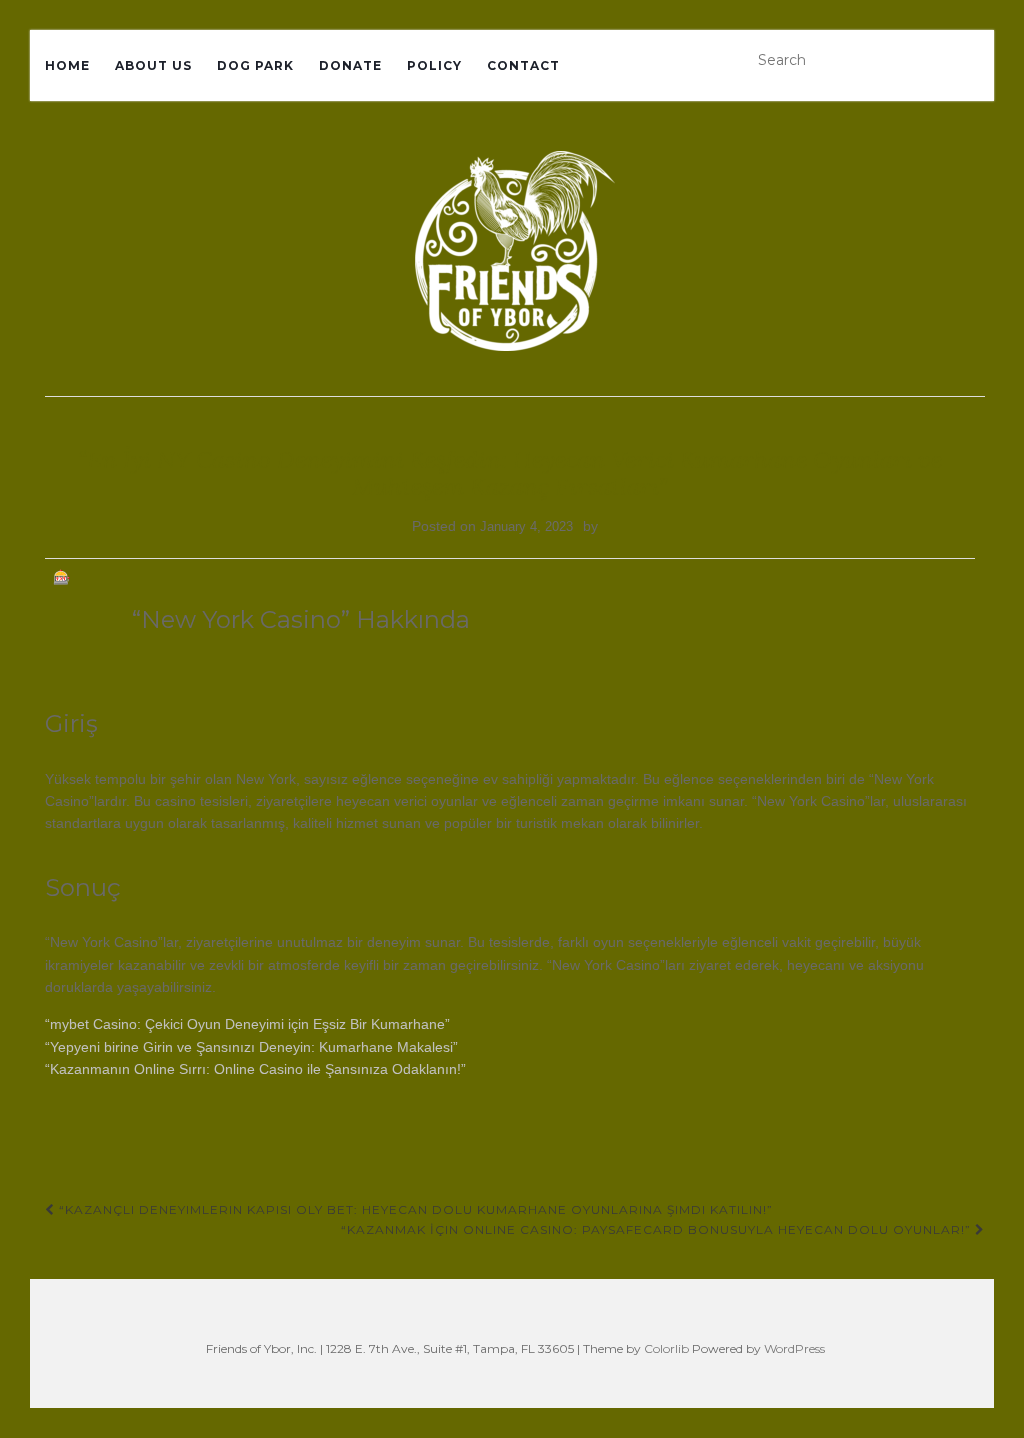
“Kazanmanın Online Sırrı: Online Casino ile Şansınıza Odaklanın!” (255, 1069)
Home (67, 65)
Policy (434, 65)
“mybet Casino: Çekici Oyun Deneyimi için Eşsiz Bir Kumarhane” (247, 1024)
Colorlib (666, 1348)
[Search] (971, 60)
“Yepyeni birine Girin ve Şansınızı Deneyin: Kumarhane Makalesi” (251, 1047)
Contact (523, 65)
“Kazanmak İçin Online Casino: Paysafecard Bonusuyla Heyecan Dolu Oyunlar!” (658, 1229)
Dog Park (255, 65)
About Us (153, 65)
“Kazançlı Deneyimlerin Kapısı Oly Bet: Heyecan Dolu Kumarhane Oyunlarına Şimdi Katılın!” (414, 1209)
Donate (350, 65)
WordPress (794, 1348)
